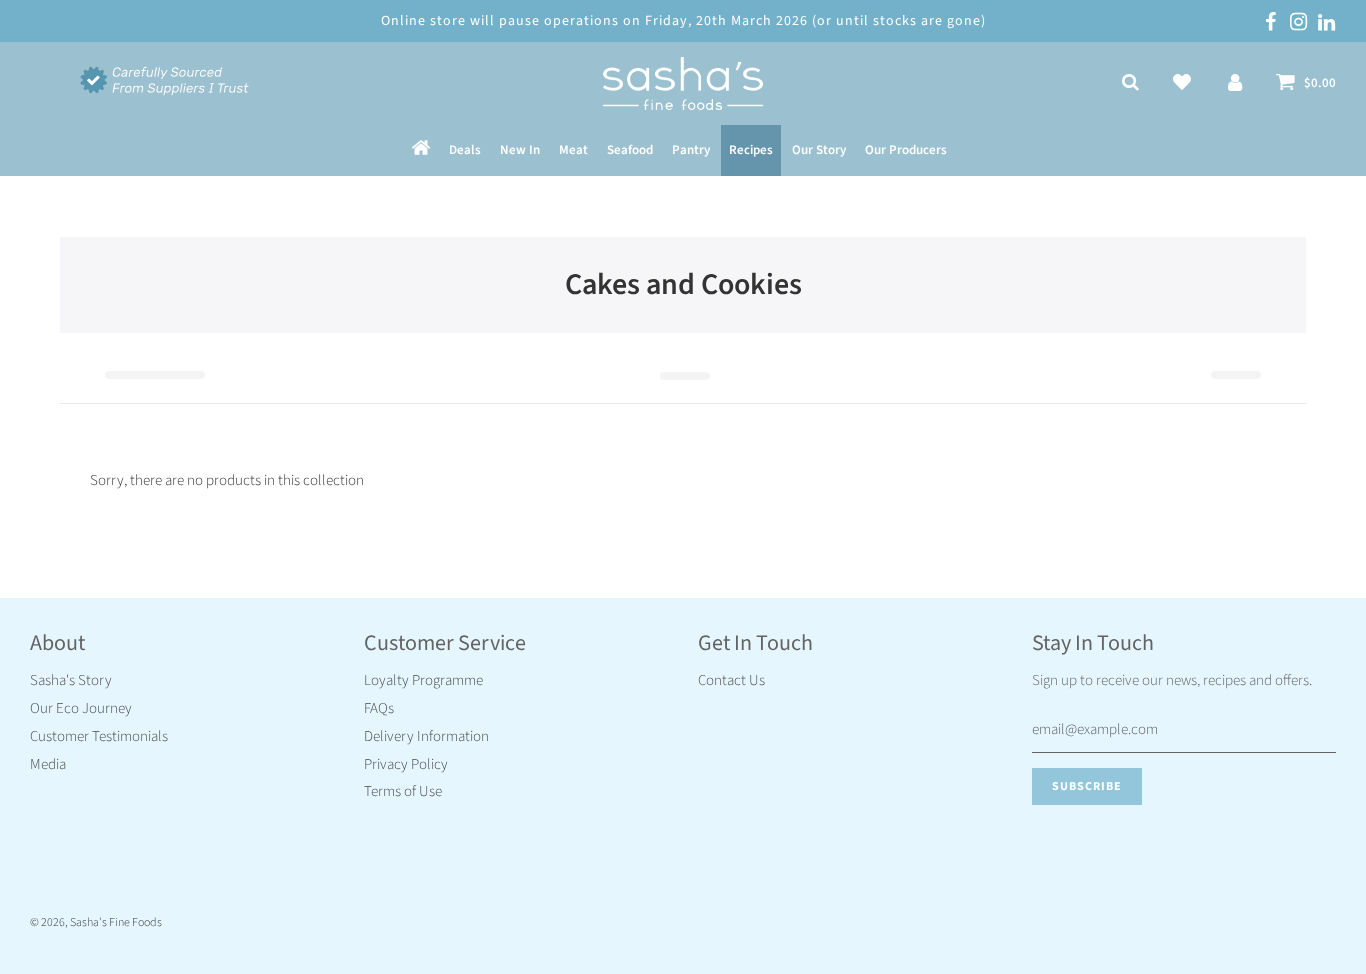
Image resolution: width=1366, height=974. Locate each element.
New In (520, 151)
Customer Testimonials (99, 736)
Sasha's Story (71, 680)
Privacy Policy (406, 764)
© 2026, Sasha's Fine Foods (96, 922)
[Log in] (1235, 84)
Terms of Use (403, 791)
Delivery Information (426, 736)
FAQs (379, 708)
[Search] (1130, 84)
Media (48, 764)
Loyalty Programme (423, 680)
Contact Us (731, 680)
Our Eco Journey (81, 708)
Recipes (751, 151)
